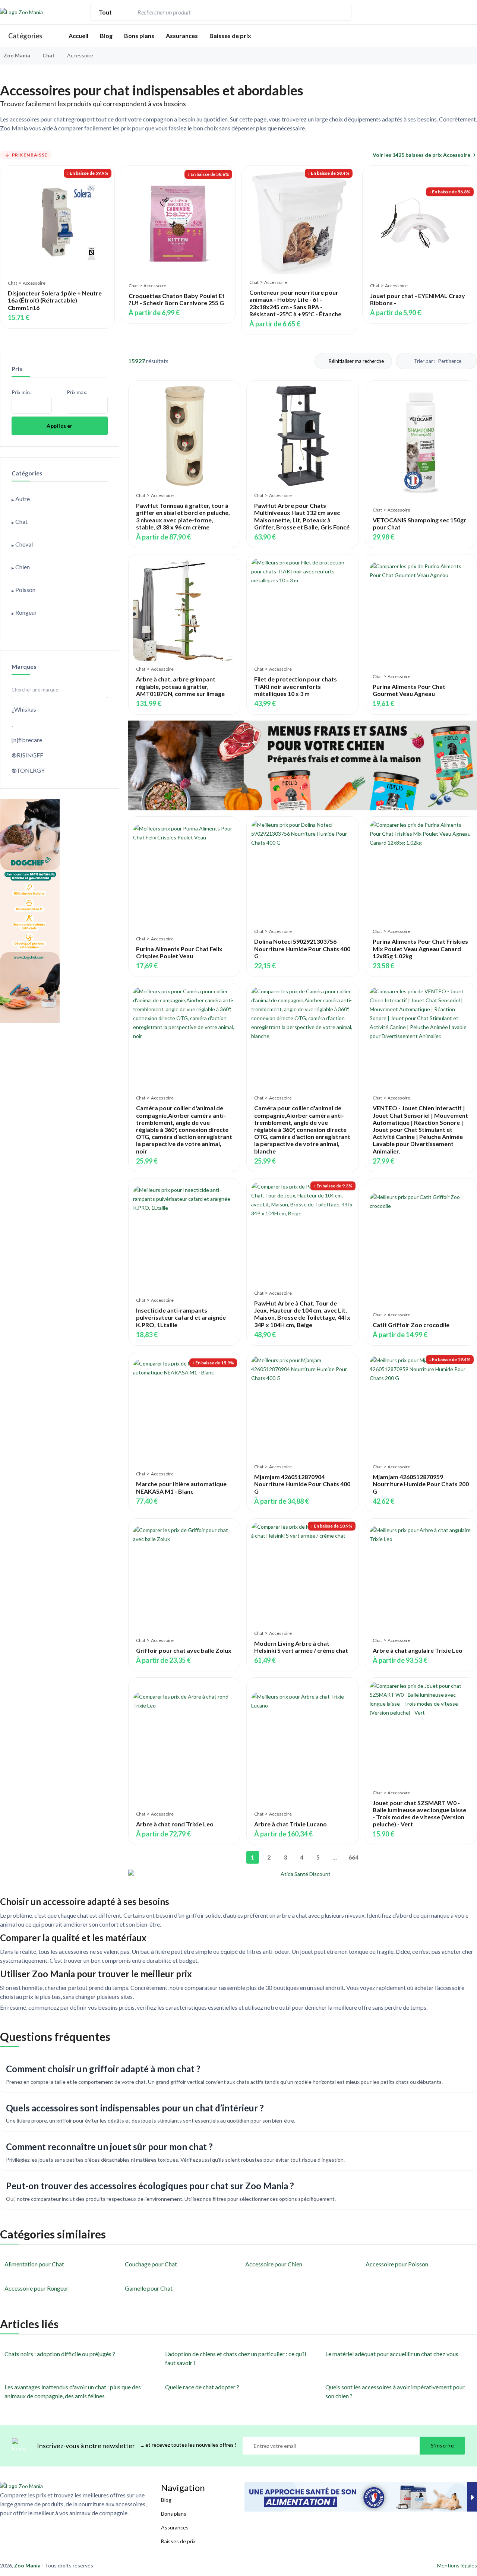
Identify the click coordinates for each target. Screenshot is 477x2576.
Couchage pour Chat (151, 2264)
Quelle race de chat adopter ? (202, 2387)
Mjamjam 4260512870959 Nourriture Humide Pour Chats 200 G (421, 1484)
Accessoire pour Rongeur (37, 2288)
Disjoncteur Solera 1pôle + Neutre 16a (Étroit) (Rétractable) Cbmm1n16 (55, 300)
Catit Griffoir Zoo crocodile (411, 1325)
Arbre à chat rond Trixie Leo (175, 1824)
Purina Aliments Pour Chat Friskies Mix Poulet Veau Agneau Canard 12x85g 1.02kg (420, 948)
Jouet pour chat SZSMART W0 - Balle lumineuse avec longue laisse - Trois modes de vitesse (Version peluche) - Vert (419, 1814)
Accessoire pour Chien (274, 2264)
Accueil (78, 36)
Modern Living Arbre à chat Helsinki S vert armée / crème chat (301, 1647)
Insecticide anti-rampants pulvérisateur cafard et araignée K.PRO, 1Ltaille (181, 1317)
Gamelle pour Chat (149, 2288)
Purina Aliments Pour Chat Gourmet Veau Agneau (409, 690)
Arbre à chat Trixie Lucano (290, 1824)
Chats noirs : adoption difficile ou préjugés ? (60, 2354)
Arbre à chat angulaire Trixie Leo (418, 1650)
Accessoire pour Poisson (397, 2264)
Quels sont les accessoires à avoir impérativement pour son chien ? (395, 2391)
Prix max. (77, 392)
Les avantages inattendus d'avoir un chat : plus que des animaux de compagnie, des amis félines (73, 2391)
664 (353, 1857)
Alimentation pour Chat (34, 2264)
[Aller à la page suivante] (367, 1857)
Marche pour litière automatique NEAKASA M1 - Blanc (181, 1487)
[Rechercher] (342, 12)
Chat (49, 55)
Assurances (182, 36)
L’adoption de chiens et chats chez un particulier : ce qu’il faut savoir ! (236, 2358)
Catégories (25, 36)
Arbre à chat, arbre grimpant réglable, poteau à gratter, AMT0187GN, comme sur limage (180, 686)
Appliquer (60, 426)
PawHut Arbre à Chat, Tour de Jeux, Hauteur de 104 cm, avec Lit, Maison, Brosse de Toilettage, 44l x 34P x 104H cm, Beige (302, 1314)
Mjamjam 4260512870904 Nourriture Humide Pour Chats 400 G (302, 1484)
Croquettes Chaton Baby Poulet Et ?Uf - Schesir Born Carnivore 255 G (177, 299)
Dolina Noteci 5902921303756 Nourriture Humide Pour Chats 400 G (302, 948)
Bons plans (139, 36)
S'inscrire (442, 2445)
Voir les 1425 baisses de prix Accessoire (421, 155)
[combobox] (234, 12)
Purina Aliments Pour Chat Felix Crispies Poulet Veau (179, 952)
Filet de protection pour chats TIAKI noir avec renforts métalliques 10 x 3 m (296, 686)
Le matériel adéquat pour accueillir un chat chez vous (392, 2354)
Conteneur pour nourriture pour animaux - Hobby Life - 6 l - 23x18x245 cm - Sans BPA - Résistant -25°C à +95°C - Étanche (295, 303)
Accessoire (34, 283)
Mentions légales (457, 2565)
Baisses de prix (230, 36)
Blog (106, 36)
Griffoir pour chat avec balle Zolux (184, 1650)
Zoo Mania (17, 55)
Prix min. (21, 392)
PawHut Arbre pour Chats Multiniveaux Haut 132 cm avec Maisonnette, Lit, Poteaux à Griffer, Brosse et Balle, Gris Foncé (302, 516)
